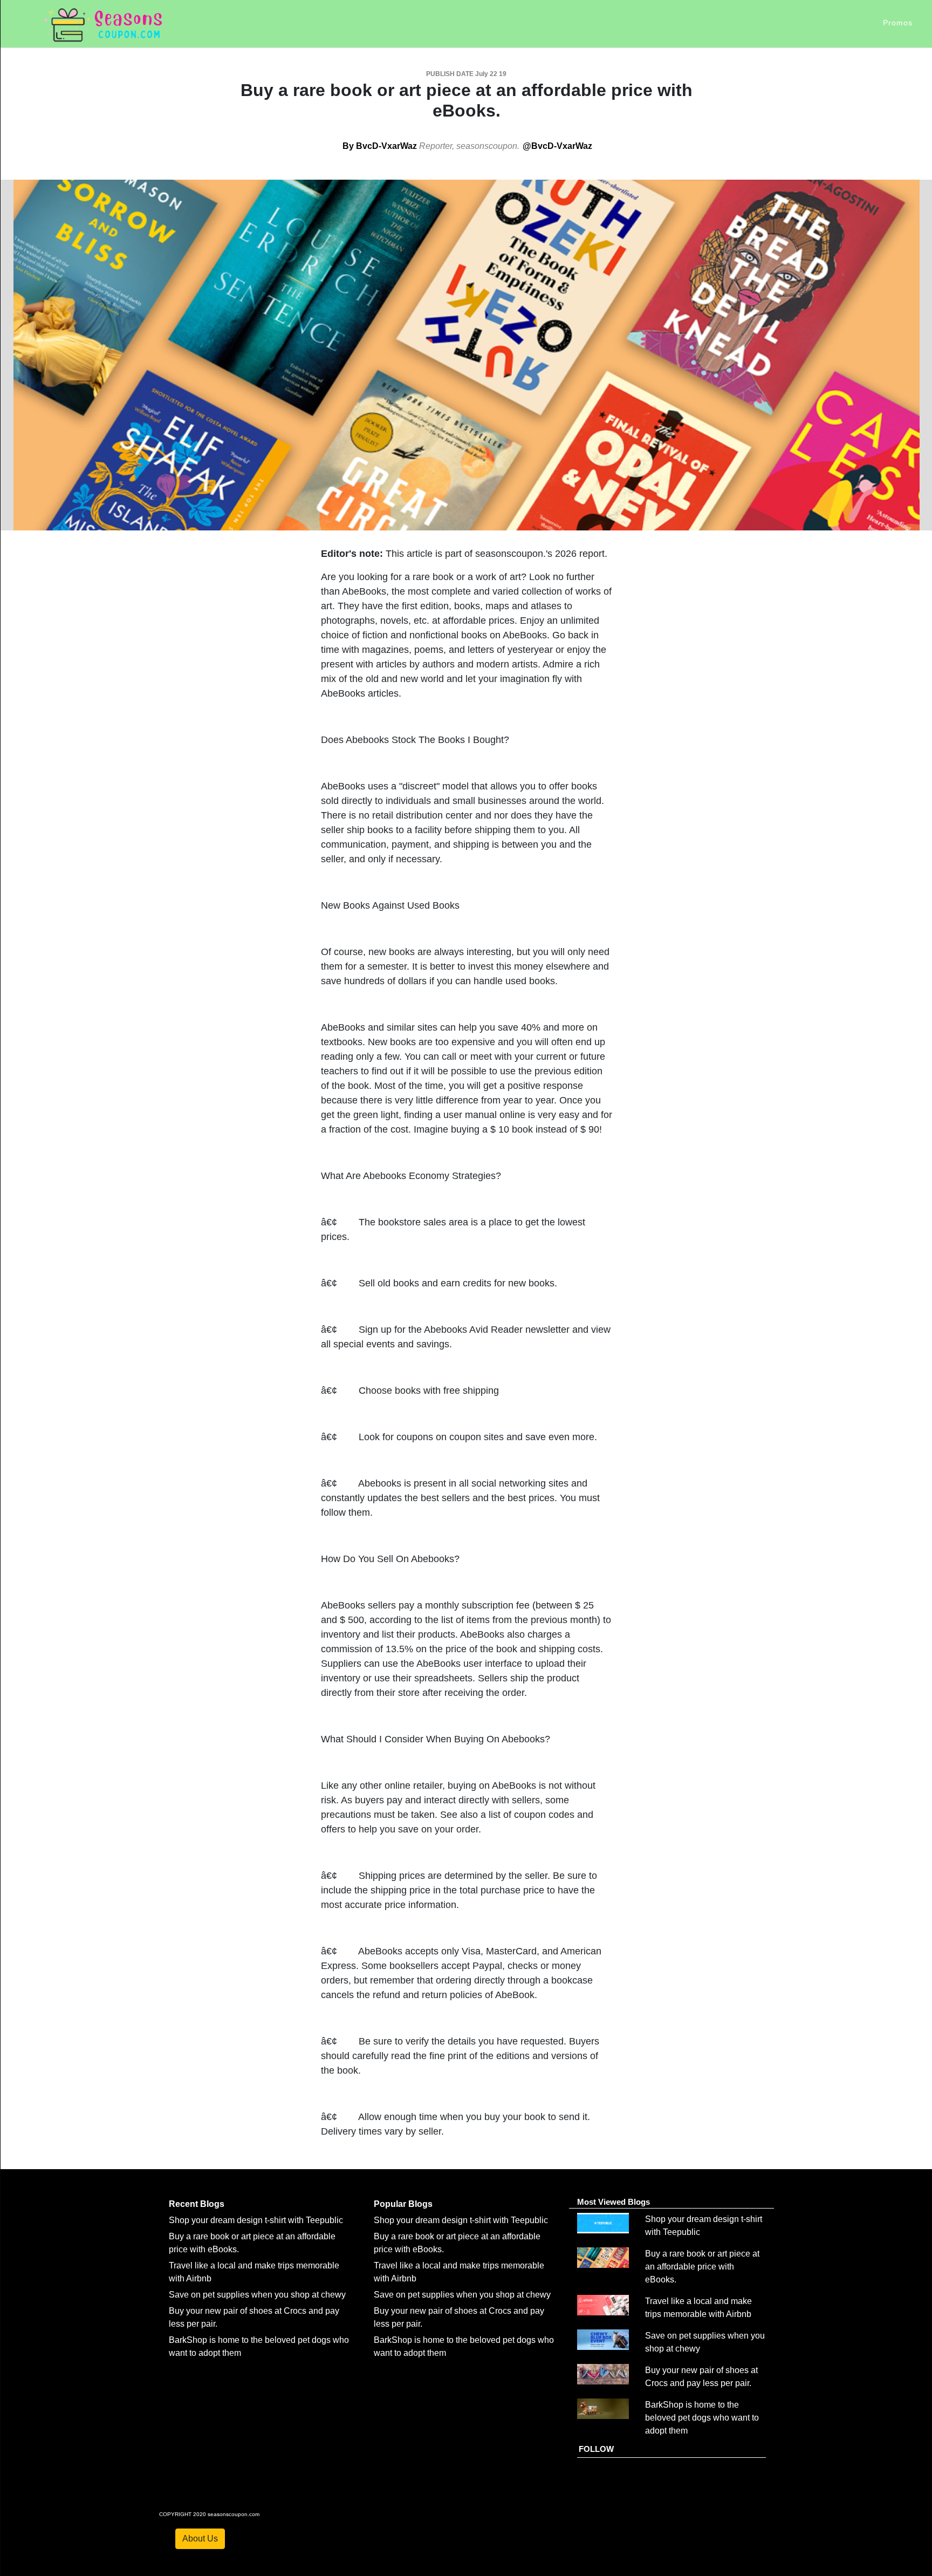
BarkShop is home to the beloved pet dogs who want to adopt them (702, 2418)
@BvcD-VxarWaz (557, 146)
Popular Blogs (403, 2204)
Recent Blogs (197, 2204)
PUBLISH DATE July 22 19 (466, 74)
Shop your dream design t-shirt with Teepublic (256, 2220)
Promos (898, 23)
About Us (200, 2538)
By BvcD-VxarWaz (380, 146)
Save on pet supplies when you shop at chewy (257, 2295)
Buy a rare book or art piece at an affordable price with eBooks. (702, 2267)
